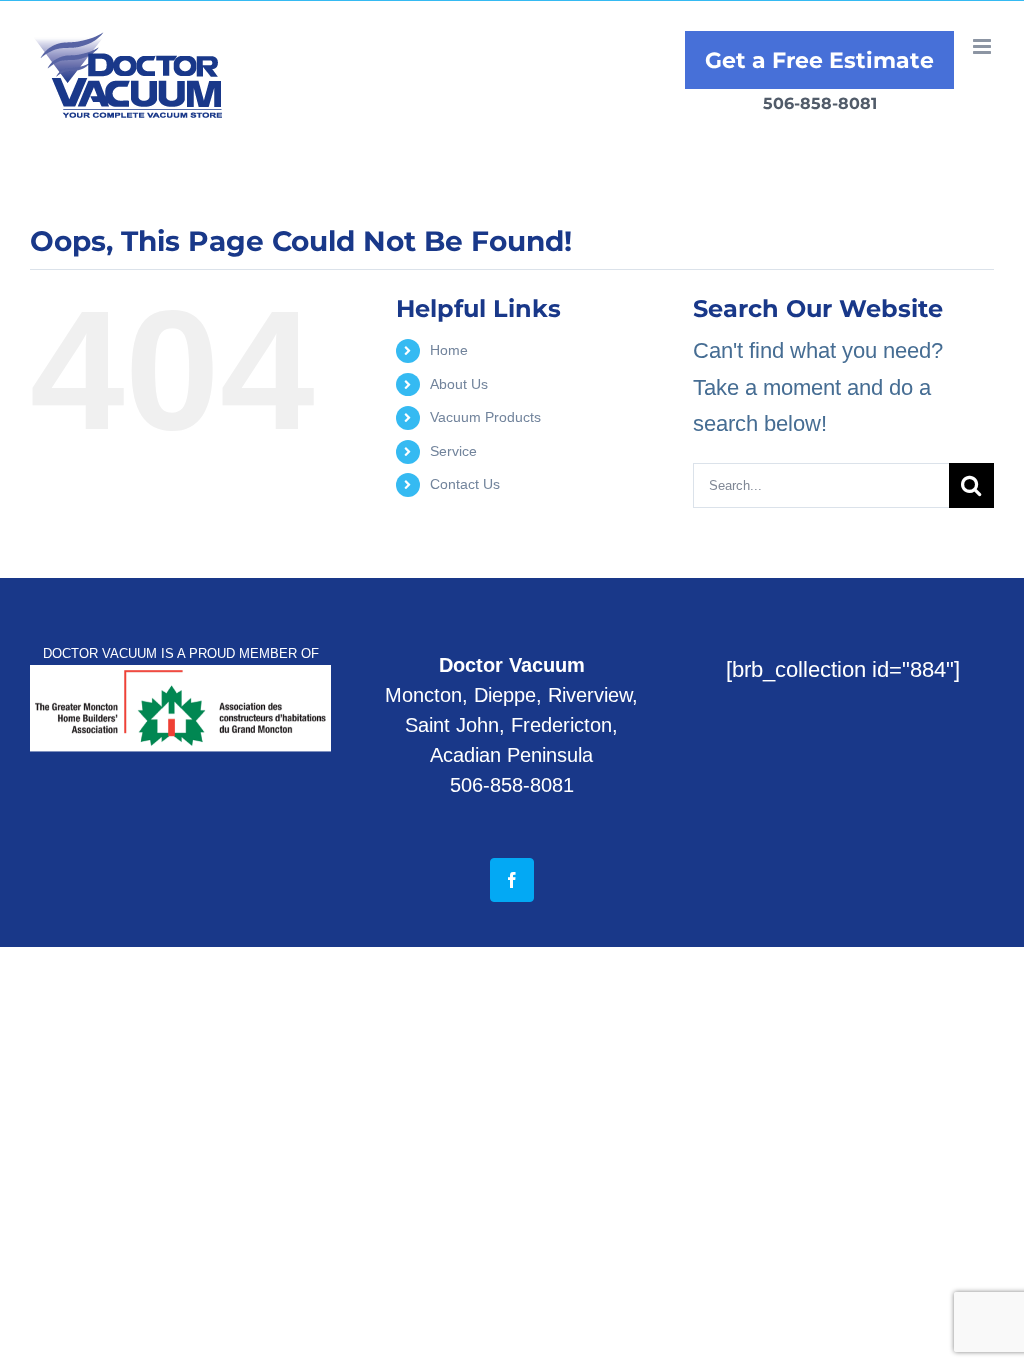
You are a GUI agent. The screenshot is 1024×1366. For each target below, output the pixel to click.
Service (453, 451)
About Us (459, 384)
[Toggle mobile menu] (983, 46)
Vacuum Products (485, 417)
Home (449, 350)
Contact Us (465, 484)
